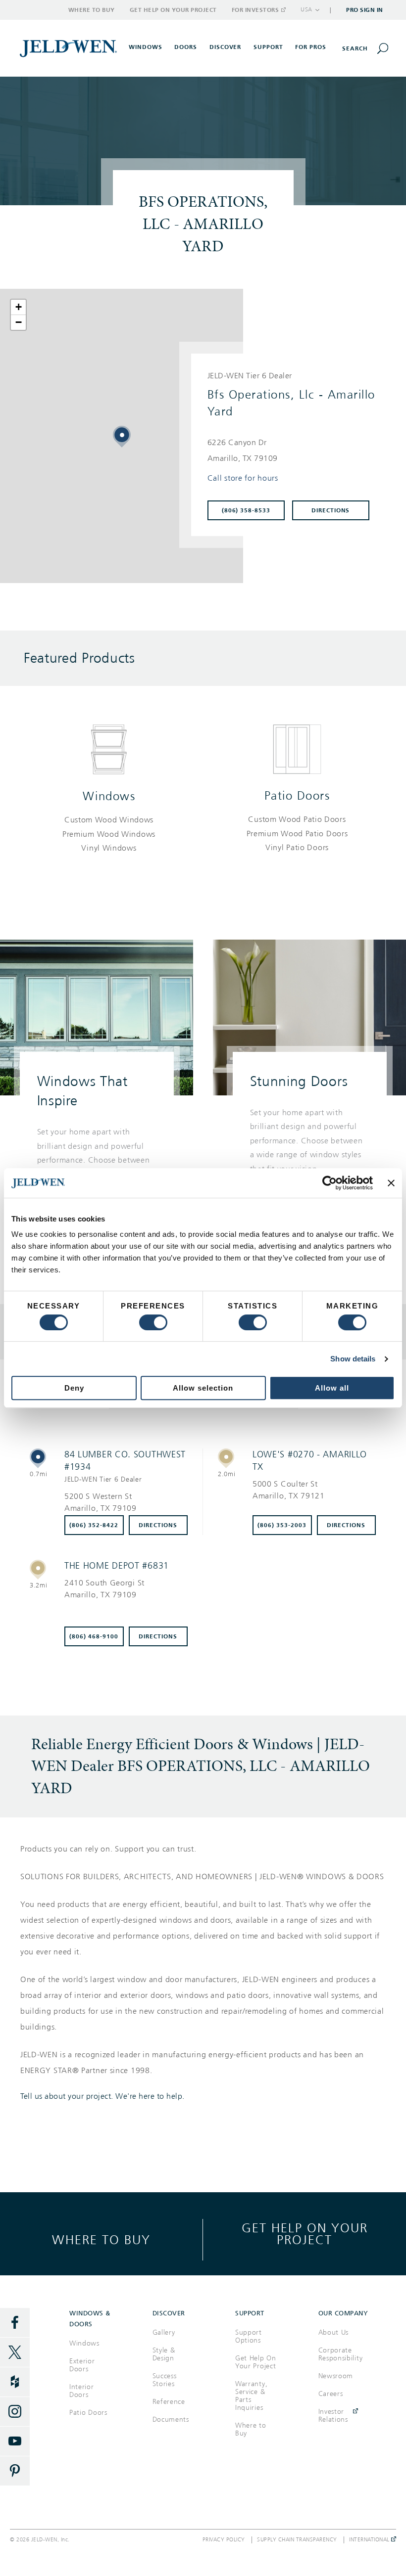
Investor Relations (333, 2416)
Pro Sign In (365, 10)
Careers (331, 2394)
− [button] (19, 322)
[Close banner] (391, 1183)
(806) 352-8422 (94, 1525)
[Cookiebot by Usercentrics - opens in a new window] (330, 1183)
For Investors (255, 10)
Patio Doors (297, 796)
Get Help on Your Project (173, 10)
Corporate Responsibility (341, 2354)
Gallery (164, 2332)
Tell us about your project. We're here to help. (102, 2096)
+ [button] (19, 307)
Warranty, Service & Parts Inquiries (251, 2396)
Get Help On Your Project (256, 2362)
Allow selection (203, 1388)
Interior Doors (82, 2391)
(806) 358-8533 (246, 510)
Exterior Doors (82, 2365)
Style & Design (164, 2354)
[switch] (153, 1322)
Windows (109, 796)
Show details (353, 1359)
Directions (331, 510)
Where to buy (101, 2239)
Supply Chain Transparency (297, 2540)
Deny (74, 1388)
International (370, 2540)
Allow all (332, 1388)
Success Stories (165, 2380)
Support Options (249, 2336)
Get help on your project (305, 2234)
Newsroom (336, 2376)
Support (268, 47)
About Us (334, 2332)
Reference (169, 2402)
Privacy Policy (224, 2540)
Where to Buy (92, 10)
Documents (171, 2419)
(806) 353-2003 (282, 1525)
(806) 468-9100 (94, 1636)
